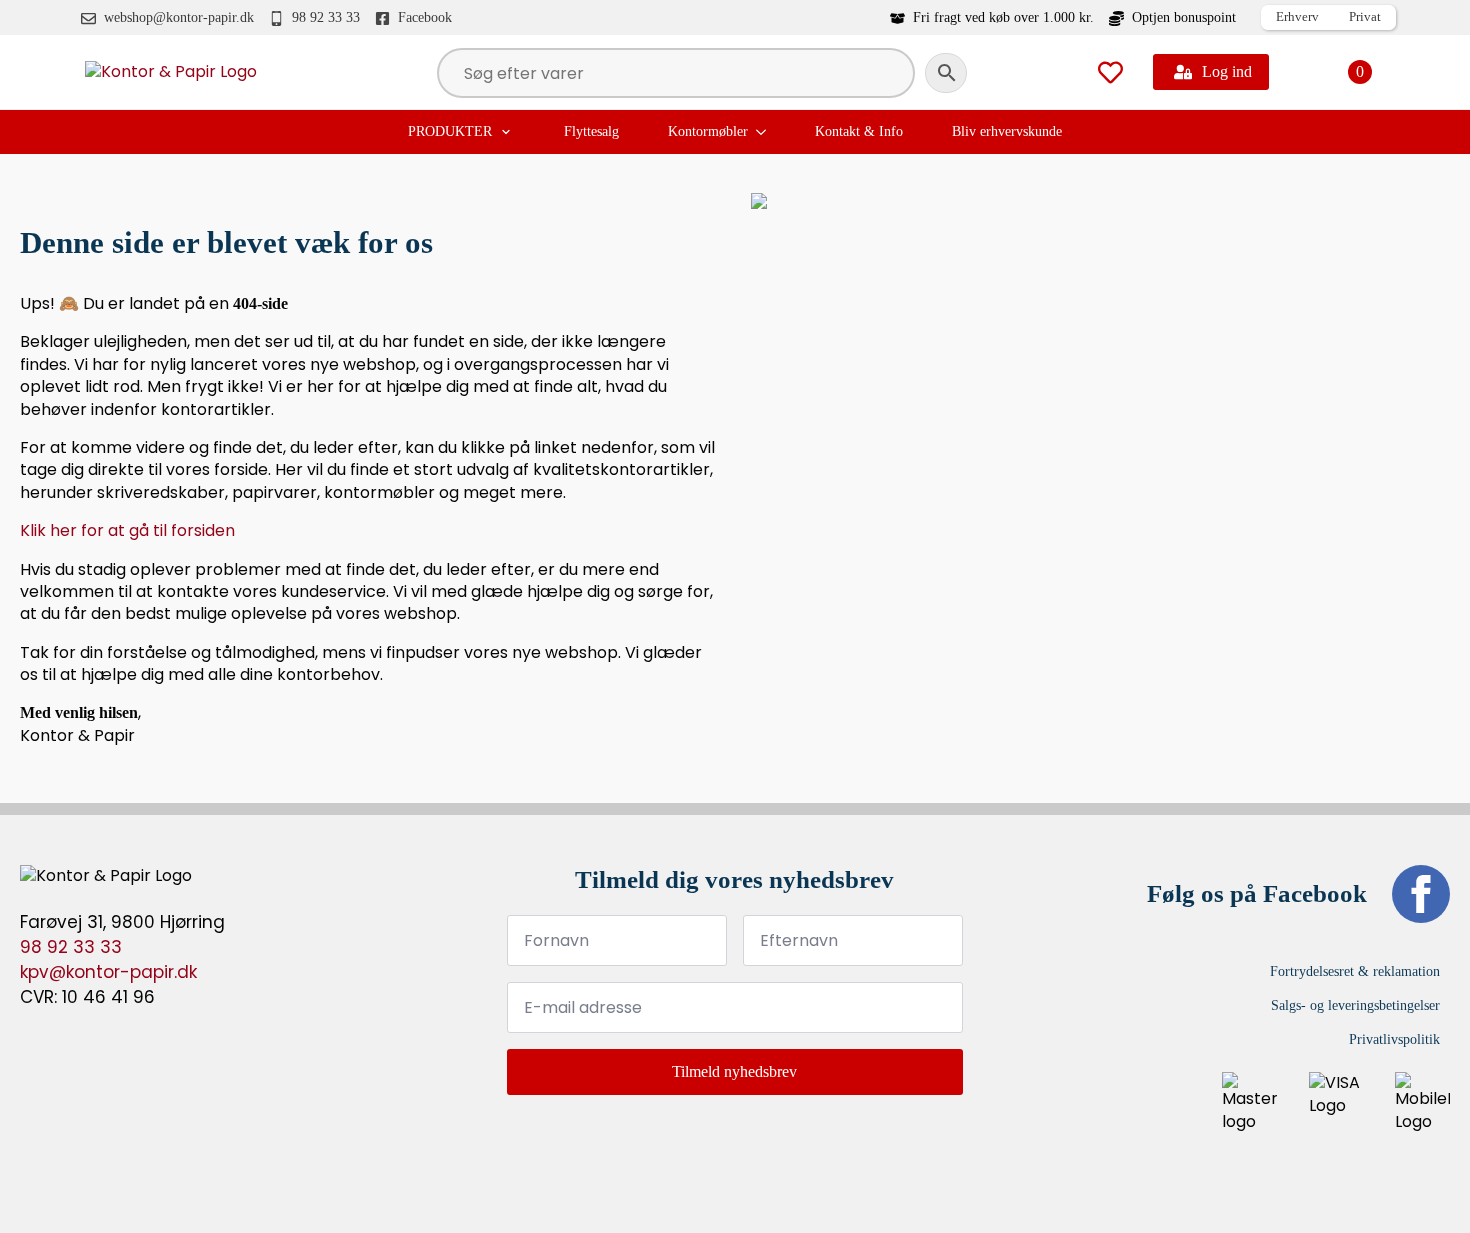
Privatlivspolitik (1394, 1039)
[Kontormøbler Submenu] (763, 132)
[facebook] (1421, 894)
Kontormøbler (708, 131)
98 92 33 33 (71, 947)
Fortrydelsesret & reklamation (1355, 971)
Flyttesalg (591, 131)
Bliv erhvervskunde (1007, 131)
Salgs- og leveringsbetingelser (1355, 1005)
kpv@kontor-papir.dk (108, 972)
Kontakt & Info (859, 131)
